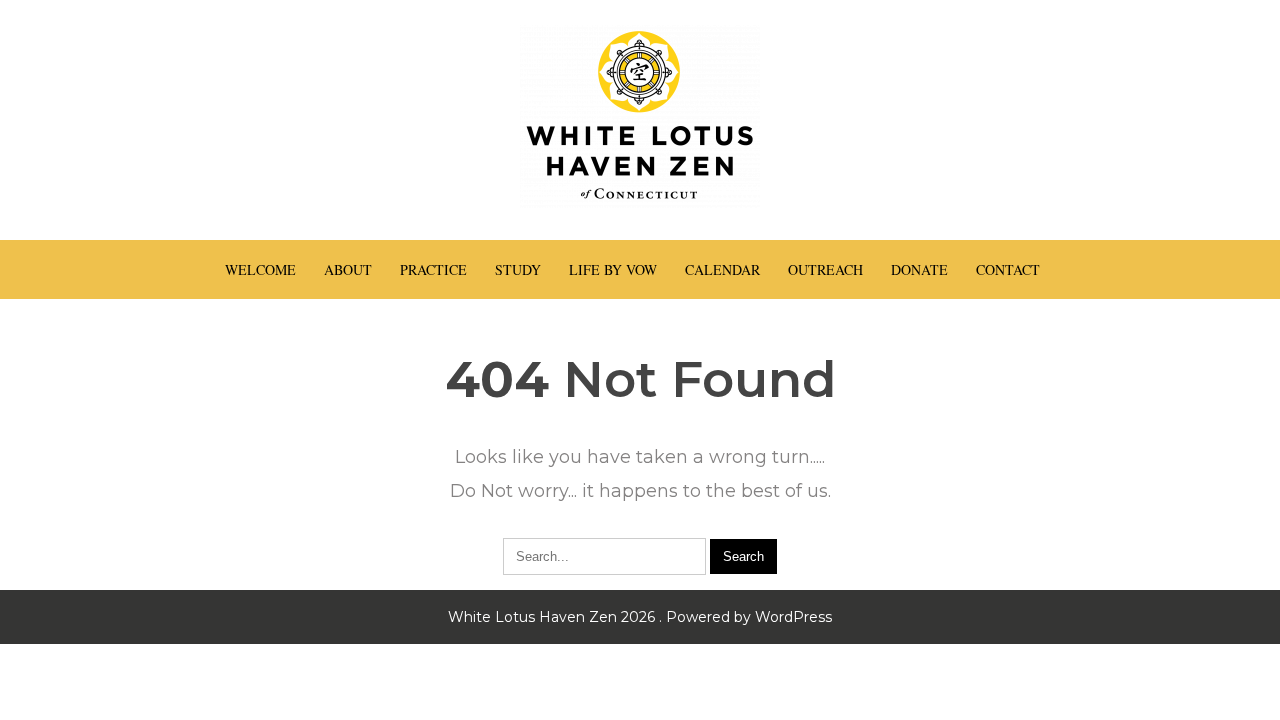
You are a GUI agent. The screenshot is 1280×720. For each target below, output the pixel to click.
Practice (433, 269)
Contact (1008, 269)
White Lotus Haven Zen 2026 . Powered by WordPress (640, 617)
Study (518, 269)
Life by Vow (613, 269)
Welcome (260, 269)
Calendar (722, 269)
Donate (919, 269)
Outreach (825, 269)
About (348, 269)
